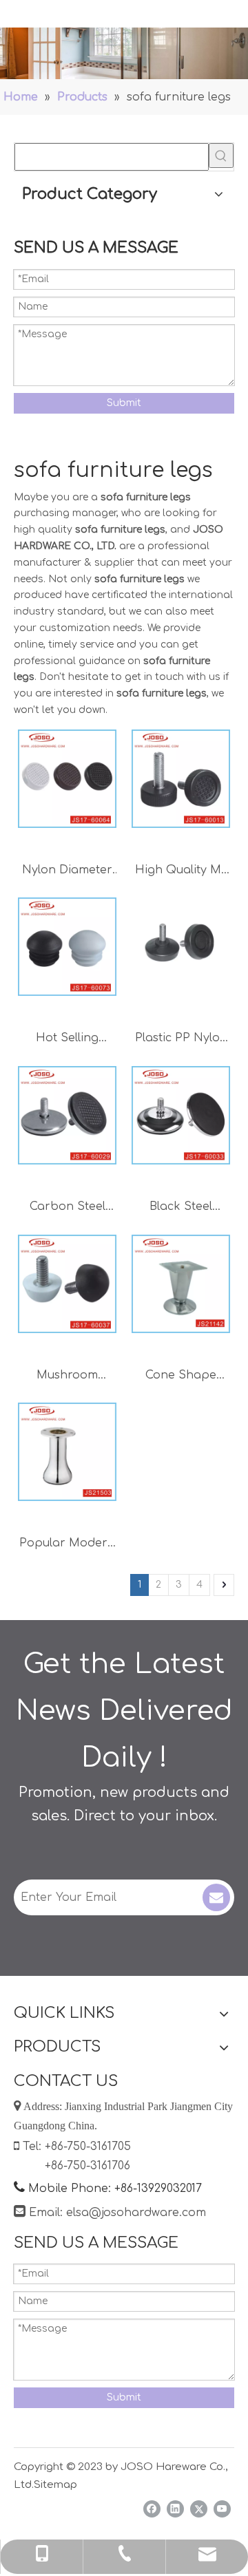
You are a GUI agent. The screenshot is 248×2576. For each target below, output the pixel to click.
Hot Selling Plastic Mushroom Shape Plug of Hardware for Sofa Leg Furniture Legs (68, 1040)
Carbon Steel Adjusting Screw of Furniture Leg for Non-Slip (68, 1208)
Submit (124, 403)
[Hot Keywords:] (221, 156)
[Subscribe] (216, 1897)
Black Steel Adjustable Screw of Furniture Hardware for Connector (181, 1208)
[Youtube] (222, 2509)
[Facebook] (152, 2509)
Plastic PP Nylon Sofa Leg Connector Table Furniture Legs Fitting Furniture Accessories (181, 1040)
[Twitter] (199, 2509)
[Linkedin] (175, 2509)
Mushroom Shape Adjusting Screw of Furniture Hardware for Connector (68, 1377)
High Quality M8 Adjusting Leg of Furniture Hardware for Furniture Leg (181, 872)
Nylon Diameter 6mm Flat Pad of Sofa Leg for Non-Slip (67, 872)
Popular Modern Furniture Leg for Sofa (68, 1545)
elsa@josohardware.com (136, 2213)
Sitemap (55, 2485)
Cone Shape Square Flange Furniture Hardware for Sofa (181, 1377)
